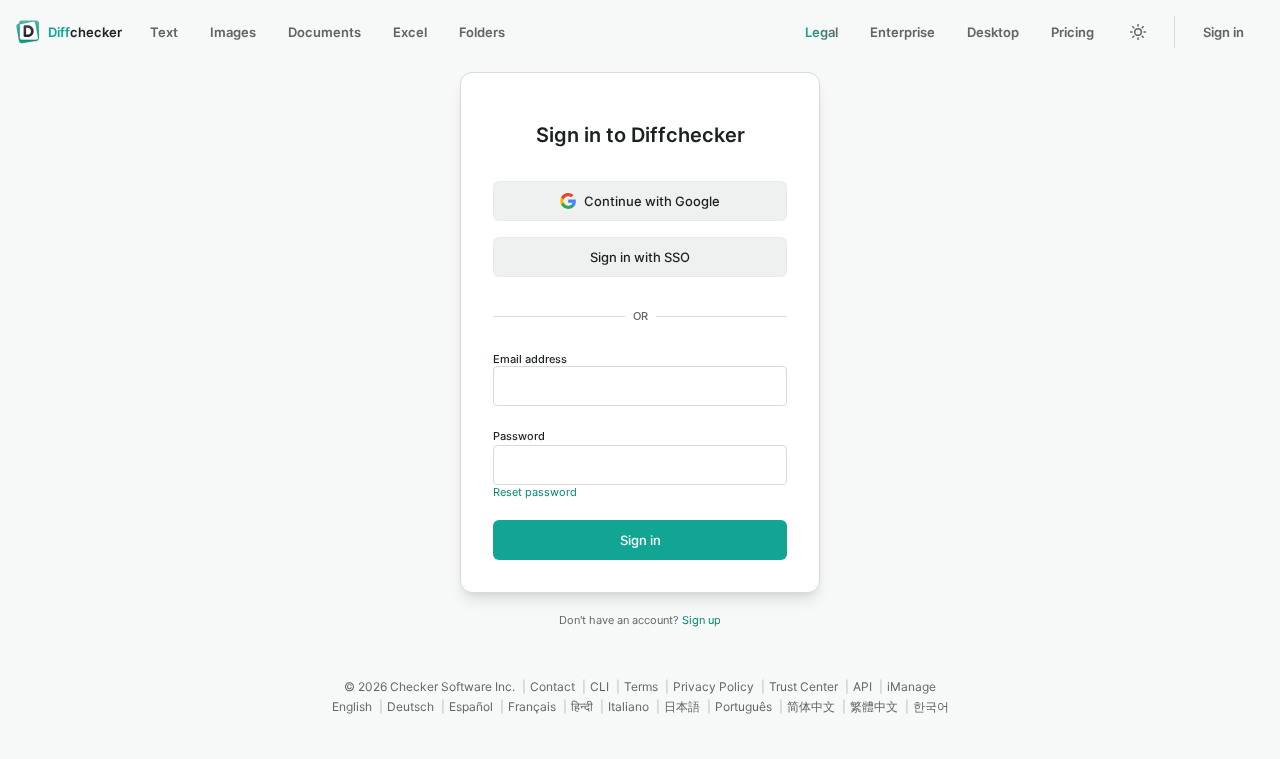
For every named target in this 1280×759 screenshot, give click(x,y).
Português (743, 706)
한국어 (931, 706)
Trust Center (803, 686)
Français (532, 706)
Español (471, 706)
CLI (599, 686)
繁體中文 (874, 706)
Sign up (701, 620)
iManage (911, 686)
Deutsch (410, 706)
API (862, 686)
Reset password (535, 492)
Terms (641, 686)
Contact (552, 686)
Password (519, 436)
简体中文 (811, 706)
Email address (530, 359)
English (352, 706)
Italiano (628, 706)
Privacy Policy (713, 686)
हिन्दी (582, 706)
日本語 (682, 706)
